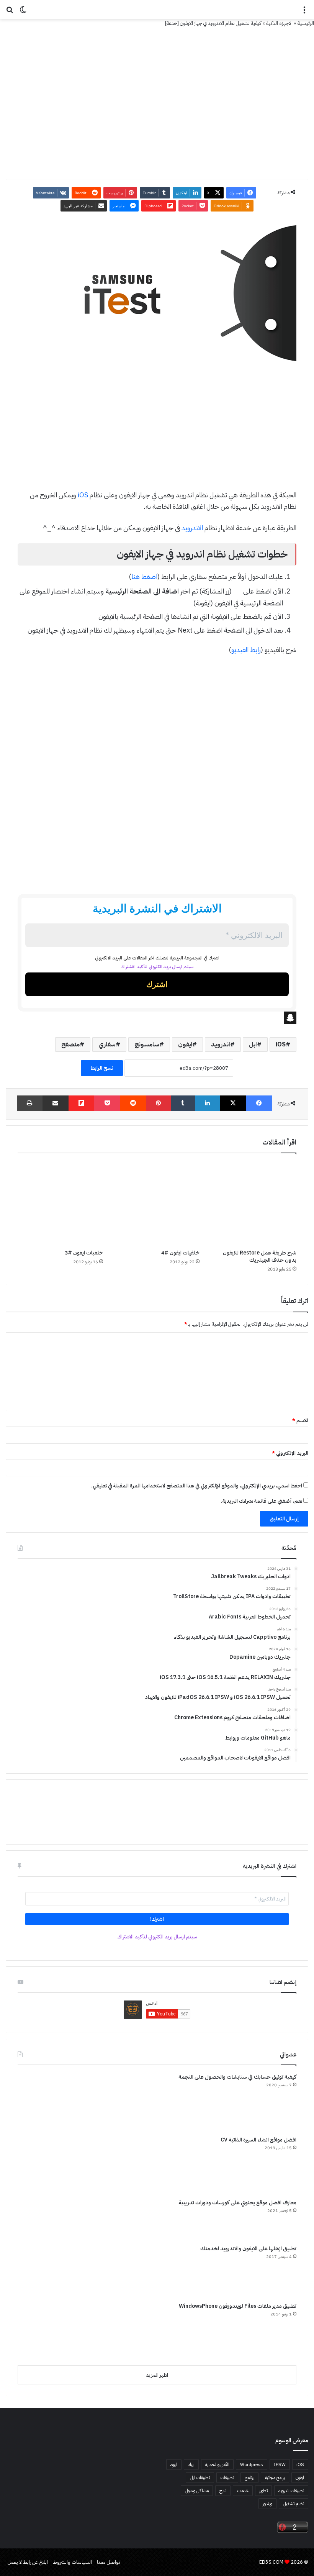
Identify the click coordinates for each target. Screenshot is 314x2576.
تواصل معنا (109, 2562)
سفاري (107, 1045)
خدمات (243, 2491)
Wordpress (252, 2464)
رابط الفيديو (246, 650)
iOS (83, 495)
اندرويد (221, 1045)
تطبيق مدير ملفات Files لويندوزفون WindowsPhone (238, 2306)
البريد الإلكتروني (290, 1453)
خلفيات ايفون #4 (180, 1253)
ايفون (185, 1045)
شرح (223, 2491)
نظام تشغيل (294, 2504)
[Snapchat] (157, 1018)
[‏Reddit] (133, 1103)
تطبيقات (227, 2478)
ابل (253, 1045)
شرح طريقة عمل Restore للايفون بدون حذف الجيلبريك (260, 1256)
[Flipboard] (82, 1103)
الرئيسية (306, 23)
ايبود (174, 2464)
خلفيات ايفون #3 (84, 1253)
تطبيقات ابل (200, 2478)
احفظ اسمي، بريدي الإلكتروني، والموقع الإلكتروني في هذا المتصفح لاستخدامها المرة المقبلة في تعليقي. (197, 1486)
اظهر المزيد (157, 2375)
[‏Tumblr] (183, 1103)
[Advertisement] (157, 433)
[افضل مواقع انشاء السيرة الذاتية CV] (46, 2164)
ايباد (191, 2464)
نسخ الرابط (102, 1068)
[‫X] (233, 1103)
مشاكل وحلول (197, 2491)
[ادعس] (157, 10)
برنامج (249, 2478)
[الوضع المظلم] (23, 12)
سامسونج (147, 1045)
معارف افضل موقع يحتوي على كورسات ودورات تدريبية (237, 2203)
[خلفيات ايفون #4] (157, 1203)
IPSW (280, 2464)
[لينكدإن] (208, 1103)
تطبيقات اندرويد (291, 2491)
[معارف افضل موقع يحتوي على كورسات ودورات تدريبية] (46, 2219)
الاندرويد (192, 528)
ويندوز (267, 2504)
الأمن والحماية (217, 2464)
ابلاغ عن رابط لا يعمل (28, 2562)
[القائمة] (304, 12)
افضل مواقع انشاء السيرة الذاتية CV (258, 2140)
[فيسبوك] (259, 1103)
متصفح (70, 1045)
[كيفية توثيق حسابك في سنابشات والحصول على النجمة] (46, 2102)
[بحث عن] (10, 12)
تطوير (263, 2491)
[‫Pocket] (107, 1103)
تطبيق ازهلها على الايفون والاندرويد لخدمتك (248, 2249)
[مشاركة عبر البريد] (56, 1103)
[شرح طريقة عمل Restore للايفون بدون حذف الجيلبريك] (254, 1203)
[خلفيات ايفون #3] (60, 1203)
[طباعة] (30, 1103)
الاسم (300, 1421)
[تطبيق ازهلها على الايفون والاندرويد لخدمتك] (46, 2271)
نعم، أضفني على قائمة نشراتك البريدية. (262, 1501)
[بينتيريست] (159, 1103)
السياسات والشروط (72, 2562)
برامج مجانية (275, 2478)
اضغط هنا (144, 576)
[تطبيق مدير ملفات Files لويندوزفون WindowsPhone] (46, 2331)
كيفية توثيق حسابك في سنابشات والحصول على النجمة (237, 2077)
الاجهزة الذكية (279, 23)
